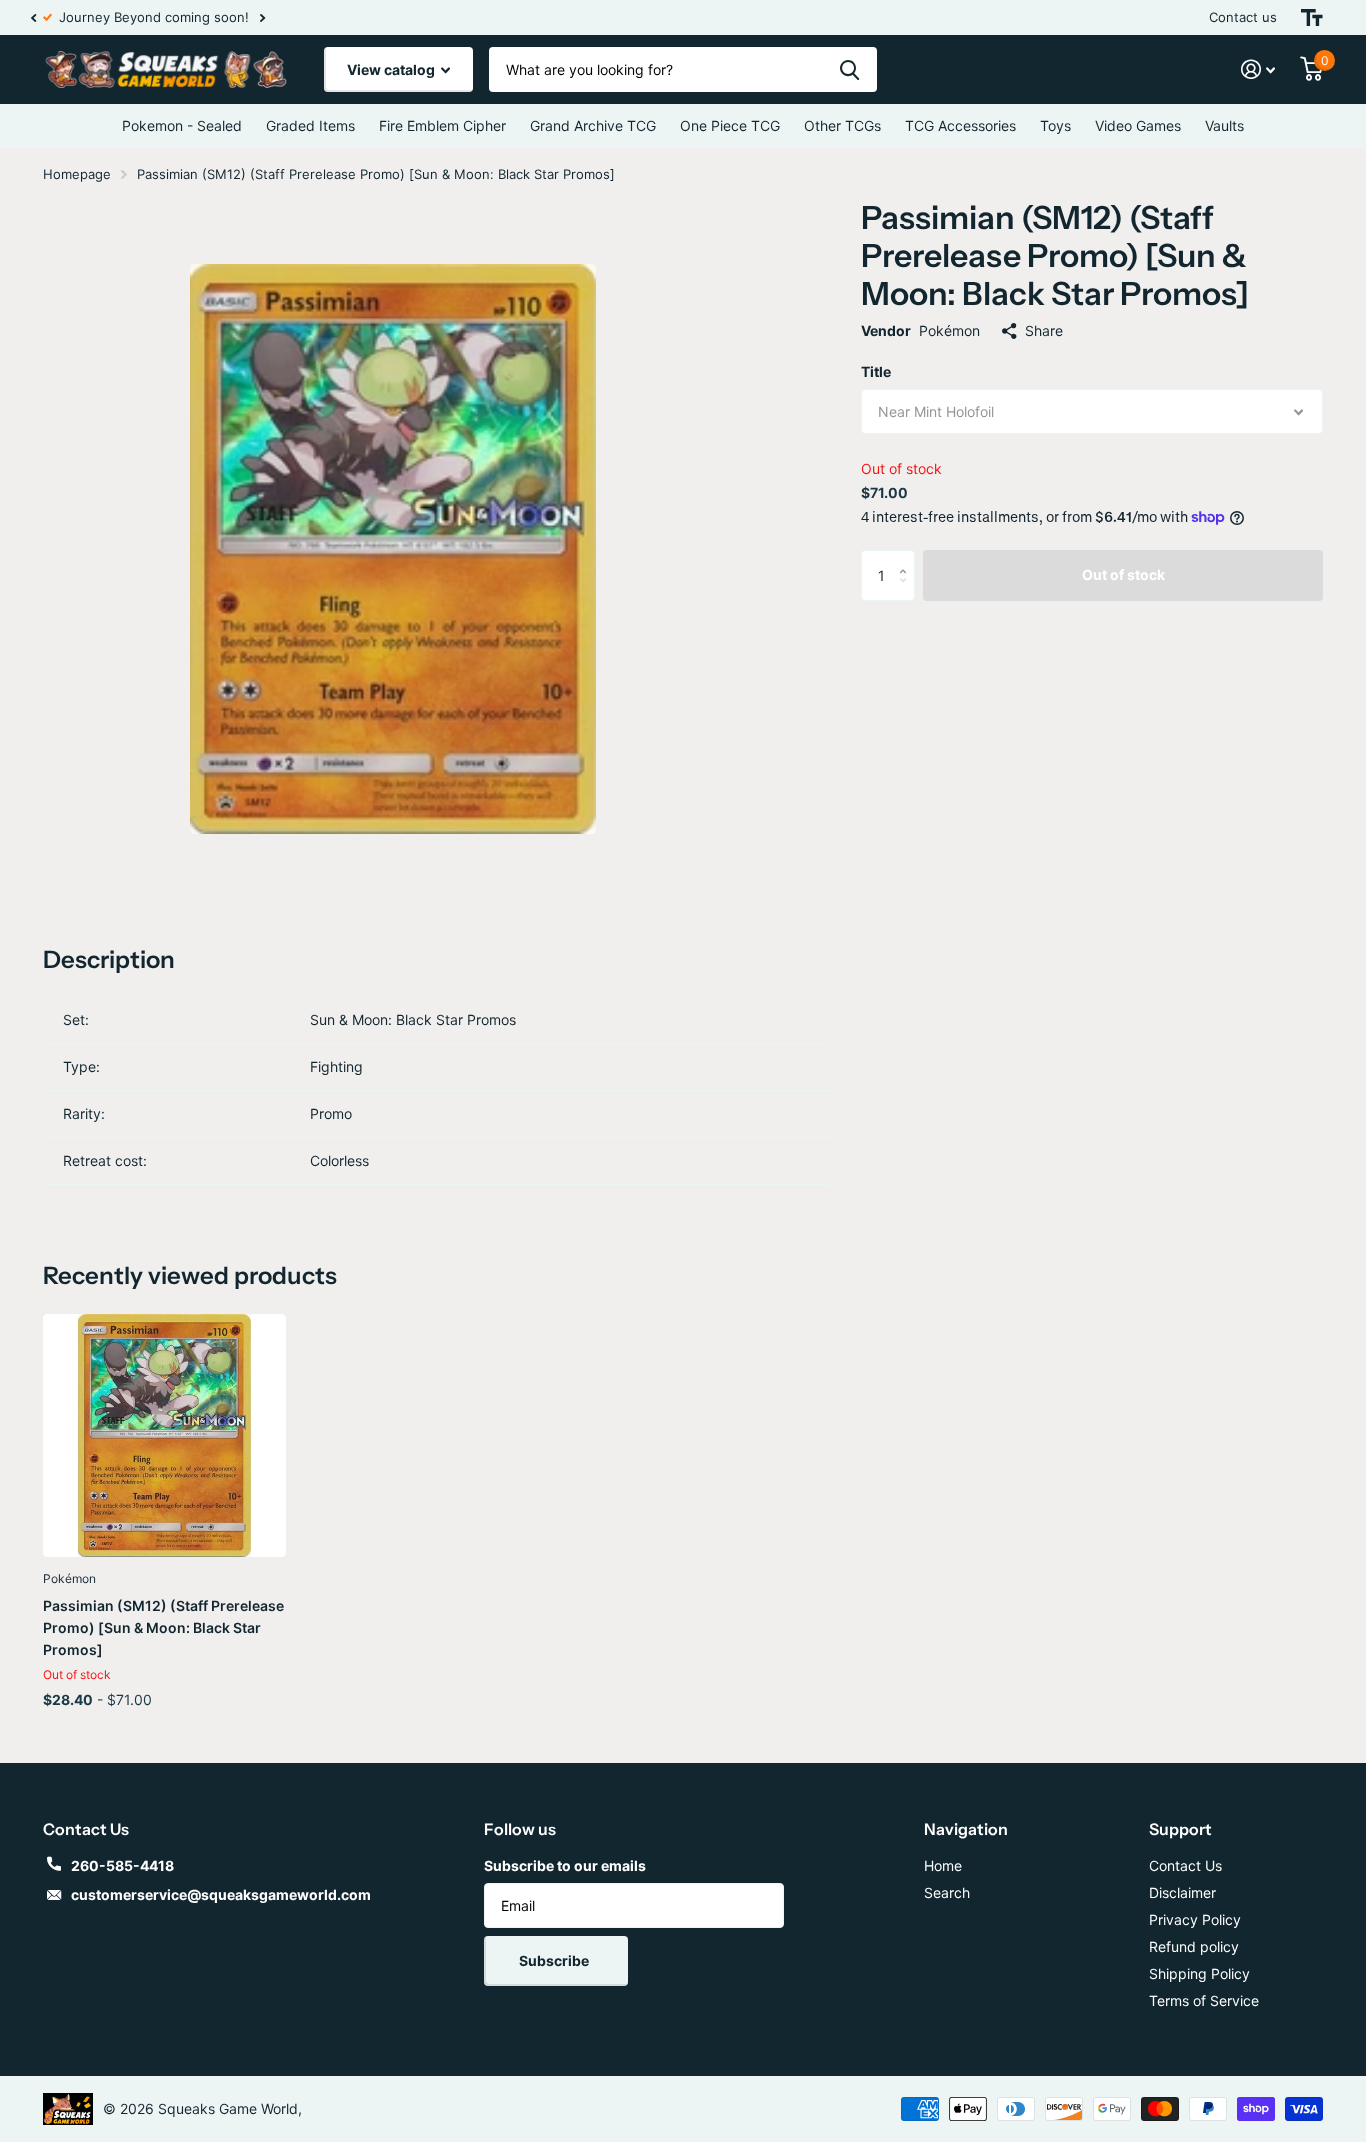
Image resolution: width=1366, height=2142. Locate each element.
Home (943, 1865)
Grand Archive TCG (593, 125)
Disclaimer (1182, 1892)
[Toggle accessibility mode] (1312, 17)
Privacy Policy (1195, 1919)
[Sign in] (1258, 69)
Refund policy (1194, 1946)
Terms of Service (1204, 2000)
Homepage (77, 174)
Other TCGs (842, 125)
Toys (1055, 125)
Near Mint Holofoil (936, 411)
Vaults (1224, 125)
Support (1180, 1829)
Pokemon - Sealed (182, 125)
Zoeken (849, 69)
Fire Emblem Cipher (442, 125)
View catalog (392, 69)
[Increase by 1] (907, 557)
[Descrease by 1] (907, 592)
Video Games (1138, 125)
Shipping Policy (1199, 1973)
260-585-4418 (122, 1865)
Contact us (1243, 17)
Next (250, 17)
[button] (33, 17)
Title (876, 371)
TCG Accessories (960, 125)
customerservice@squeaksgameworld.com (221, 1894)
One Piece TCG (730, 125)
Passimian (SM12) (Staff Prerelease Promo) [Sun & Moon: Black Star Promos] (163, 1627)
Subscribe (555, 1960)
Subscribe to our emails (565, 1865)
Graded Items (310, 125)
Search (947, 1892)
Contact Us (1185, 1865)
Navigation (966, 1829)
